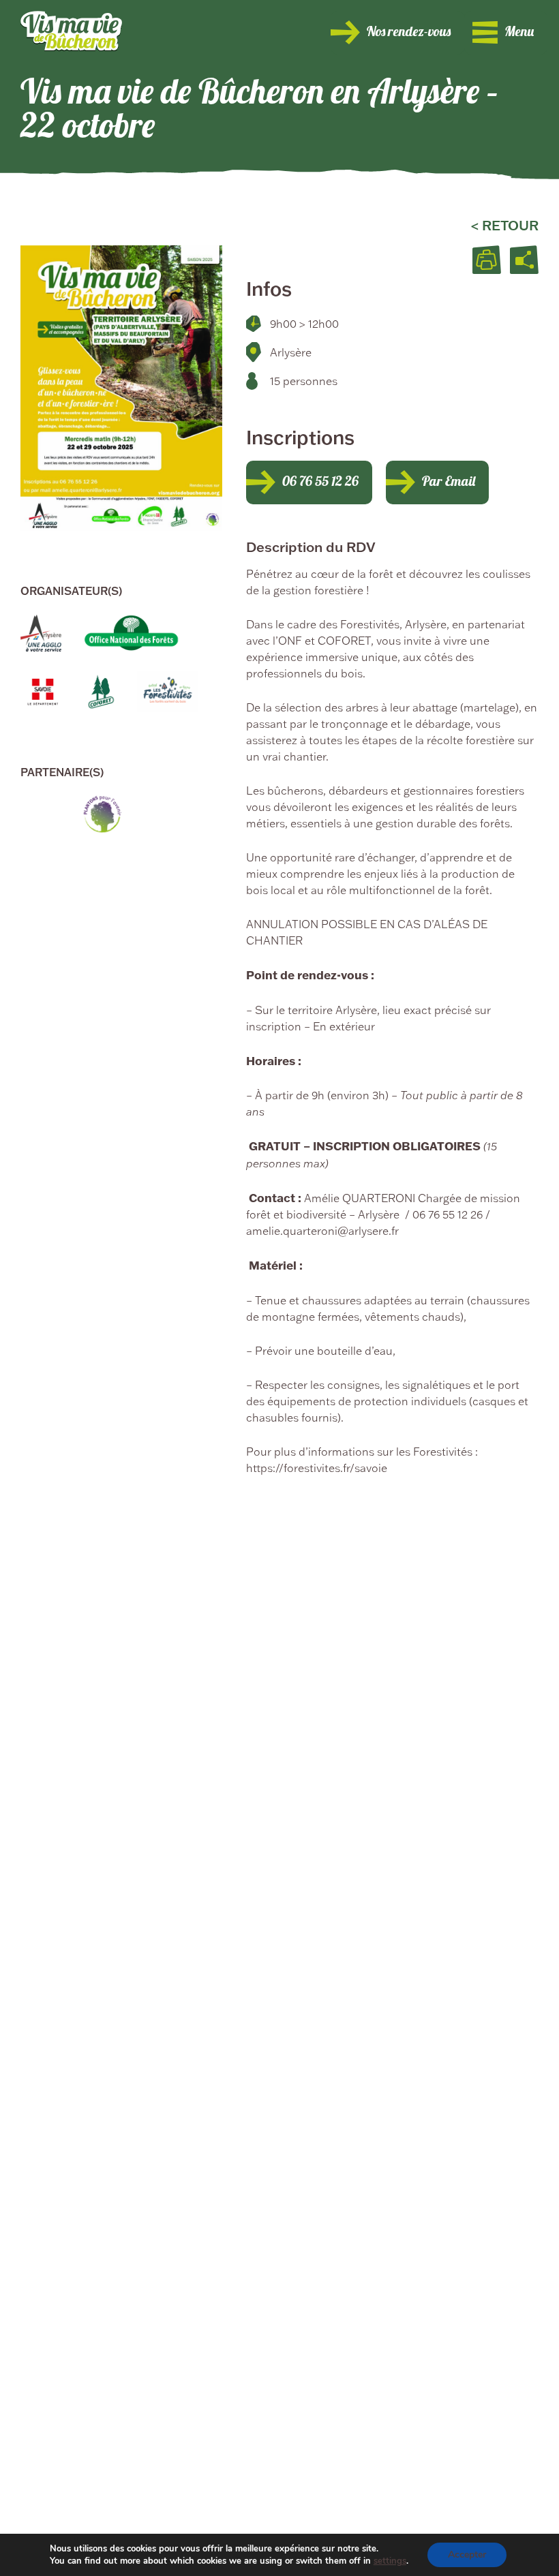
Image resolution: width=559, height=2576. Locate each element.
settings (390, 2561)
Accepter (467, 2555)
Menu (519, 33)
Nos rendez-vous (409, 33)
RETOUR (510, 225)
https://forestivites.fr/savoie (317, 1468)
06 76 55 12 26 (320, 482)
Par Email (449, 482)
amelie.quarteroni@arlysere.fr (322, 1231)
